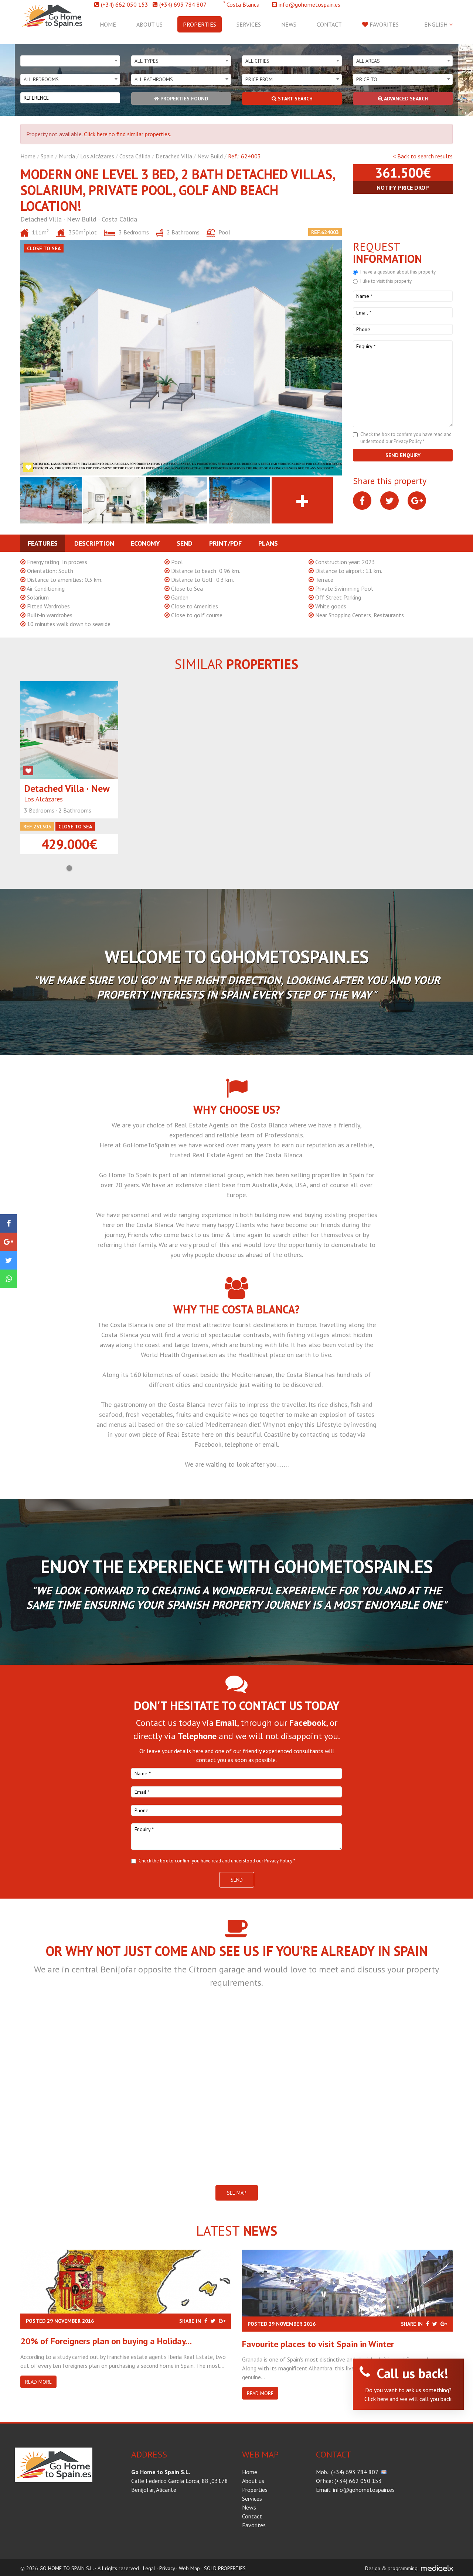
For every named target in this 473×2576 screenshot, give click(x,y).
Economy (145, 543)
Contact (329, 24)
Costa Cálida (135, 156)
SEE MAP (237, 2193)
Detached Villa (174, 156)
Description (94, 543)
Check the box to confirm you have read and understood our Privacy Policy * (217, 1861)
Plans (268, 543)
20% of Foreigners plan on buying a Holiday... (106, 2341)
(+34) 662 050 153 (125, 4)
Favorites (383, 24)
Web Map (189, 2568)
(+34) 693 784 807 (183, 4)
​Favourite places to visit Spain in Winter (318, 2344)
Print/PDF (225, 543)
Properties (200, 24)
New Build (210, 156)
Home (108, 24)
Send (185, 543)
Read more (38, 2382)
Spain (47, 156)
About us (149, 24)
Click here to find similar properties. (127, 134)
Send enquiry (403, 455)
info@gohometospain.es (309, 4)
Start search (295, 99)
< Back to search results (423, 156)
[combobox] (70, 61)
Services (249, 24)
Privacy (167, 2568)
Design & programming (391, 2568)
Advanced (405, 99)
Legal (149, 2568)
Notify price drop (403, 188)
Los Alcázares (97, 156)
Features (43, 543)
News (289, 24)
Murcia (67, 156)
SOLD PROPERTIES (225, 2568)
